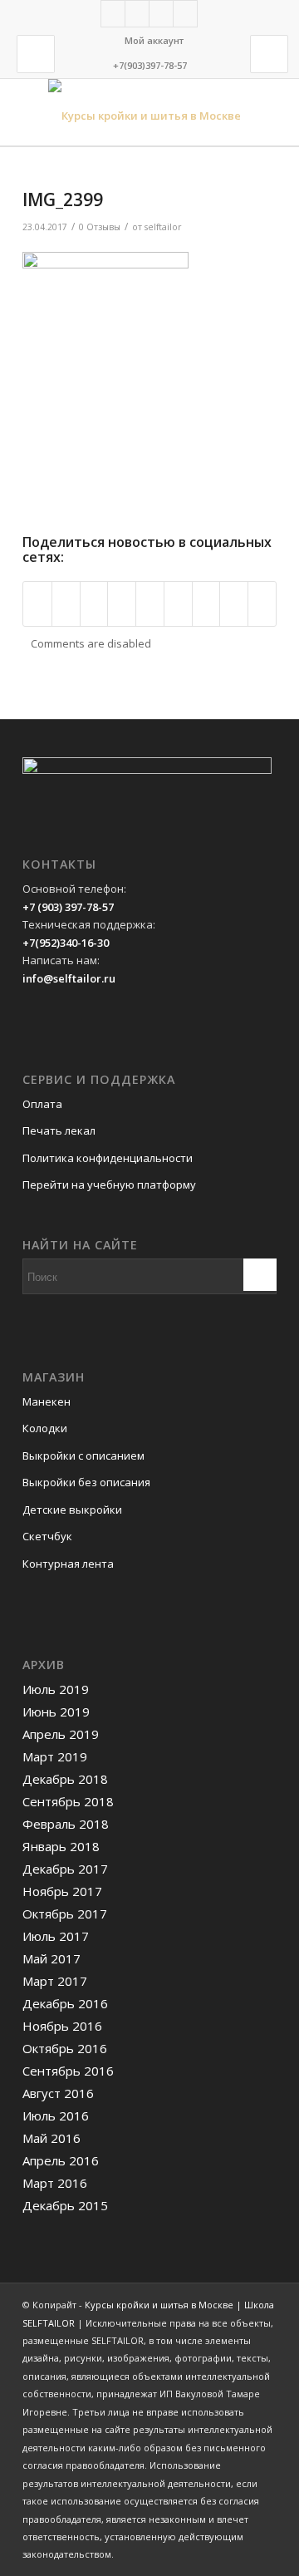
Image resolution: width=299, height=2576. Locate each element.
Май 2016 (51, 2138)
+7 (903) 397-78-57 (68, 907)
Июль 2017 (56, 1936)
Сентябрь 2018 (68, 1801)
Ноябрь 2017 (62, 1891)
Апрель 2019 (61, 1734)
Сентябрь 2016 (68, 2071)
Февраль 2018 (66, 1824)
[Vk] (137, 14)
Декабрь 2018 (65, 1779)
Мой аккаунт (154, 40)
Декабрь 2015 (65, 2205)
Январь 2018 (61, 1846)
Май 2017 (51, 1958)
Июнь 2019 (56, 1712)
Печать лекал (59, 1130)
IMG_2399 (63, 199)
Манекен (47, 1401)
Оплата (42, 1104)
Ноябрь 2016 (62, 2026)
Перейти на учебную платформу (109, 1185)
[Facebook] (113, 14)
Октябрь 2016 (65, 2048)
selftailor (163, 227)
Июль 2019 (56, 1689)
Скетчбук (47, 1536)
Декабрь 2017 (65, 1869)
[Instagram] (161, 14)
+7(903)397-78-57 (150, 65)
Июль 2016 (56, 2115)
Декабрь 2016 (65, 2003)
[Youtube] (185, 14)
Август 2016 (58, 2093)
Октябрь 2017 (65, 1914)
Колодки (45, 1428)
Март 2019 (55, 1756)
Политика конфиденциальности (108, 1158)
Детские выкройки (72, 1510)
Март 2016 (55, 2183)
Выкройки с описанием (83, 1455)
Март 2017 (55, 1981)
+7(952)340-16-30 (66, 943)
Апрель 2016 (61, 2160)
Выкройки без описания (86, 1482)
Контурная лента (68, 1564)
